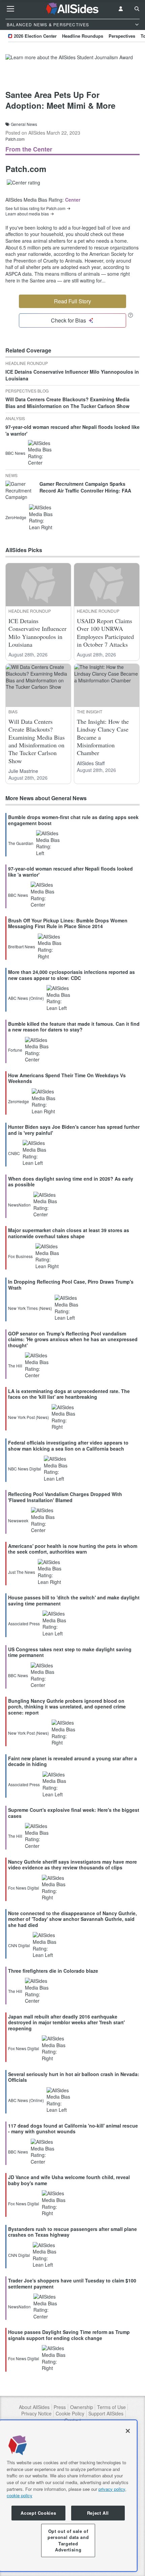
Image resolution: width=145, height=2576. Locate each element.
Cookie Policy (70, 2414)
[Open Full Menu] (10, 9)
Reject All (98, 2513)
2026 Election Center (35, 36)
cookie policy (20, 2495)
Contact (73, 2420)
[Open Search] (137, 9)
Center (73, 200)
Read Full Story (72, 301)
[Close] (128, 2431)
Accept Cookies (38, 2513)
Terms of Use (111, 2407)
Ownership (82, 2407)
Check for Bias (68, 320)
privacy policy (112, 2489)
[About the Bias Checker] (130, 315)
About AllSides (34, 2407)
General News (24, 124)
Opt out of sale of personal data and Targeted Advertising (68, 2540)
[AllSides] (73, 9)
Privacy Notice (36, 2414)
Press (60, 2407)
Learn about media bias (27, 214)
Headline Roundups (83, 36)
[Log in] (121, 9)
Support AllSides (106, 2414)
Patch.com (15, 139)
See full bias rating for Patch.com (35, 208)
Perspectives (122, 36)
